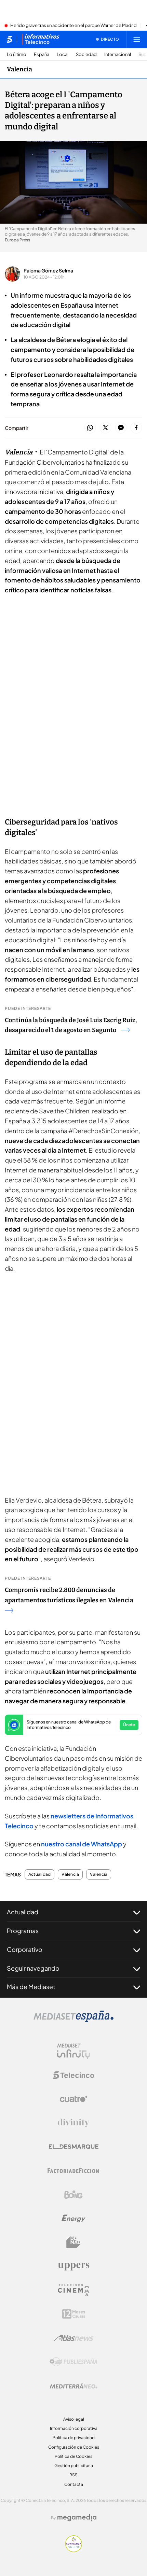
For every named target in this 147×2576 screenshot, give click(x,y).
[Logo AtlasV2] (74, 2338)
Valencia (19, 69)
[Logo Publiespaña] (73, 2362)
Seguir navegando (33, 1968)
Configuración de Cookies (74, 2447)
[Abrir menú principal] (137, 39)
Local (63, 54)
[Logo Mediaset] (73, 2020)
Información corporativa (74, 2428)
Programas (23, 1931)
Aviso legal (74, 2419)
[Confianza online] (74, 2550)
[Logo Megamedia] (77, 2518)
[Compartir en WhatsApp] (90, 428)
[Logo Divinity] (73, 2123)
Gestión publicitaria (74, 2466)
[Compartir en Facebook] (136, 428)
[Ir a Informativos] (41, 39)
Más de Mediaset (31, 1987)
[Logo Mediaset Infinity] (73, 2051)
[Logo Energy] (73, 2219)
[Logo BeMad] (73, 2242)
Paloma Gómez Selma (48, 270)
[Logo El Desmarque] (74, 2147)
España (42, 54)
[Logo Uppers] (73, 2266)
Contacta (74, 2484)
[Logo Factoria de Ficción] (73, 2171)
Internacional (118, 54)
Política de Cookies (73, 2456)
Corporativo (25, 1949)
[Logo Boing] (73, 2195)
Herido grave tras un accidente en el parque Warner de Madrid (73, 26)
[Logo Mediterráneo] (73, 2386)
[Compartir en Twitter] (105, 428)
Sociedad (86, 54)
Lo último (17, 54)
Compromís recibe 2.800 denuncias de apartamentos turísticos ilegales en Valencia (69, 1595)
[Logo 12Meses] (74, 2314)
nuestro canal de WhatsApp (82, 1844)
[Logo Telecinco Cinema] (73, 2290)
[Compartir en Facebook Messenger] (121, 428)
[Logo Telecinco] (73, 2075)
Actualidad (39, 1874)
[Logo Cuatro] (73, 2099)
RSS (73, 2475)
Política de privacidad (74, 2438)
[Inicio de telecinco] (9, 39)
